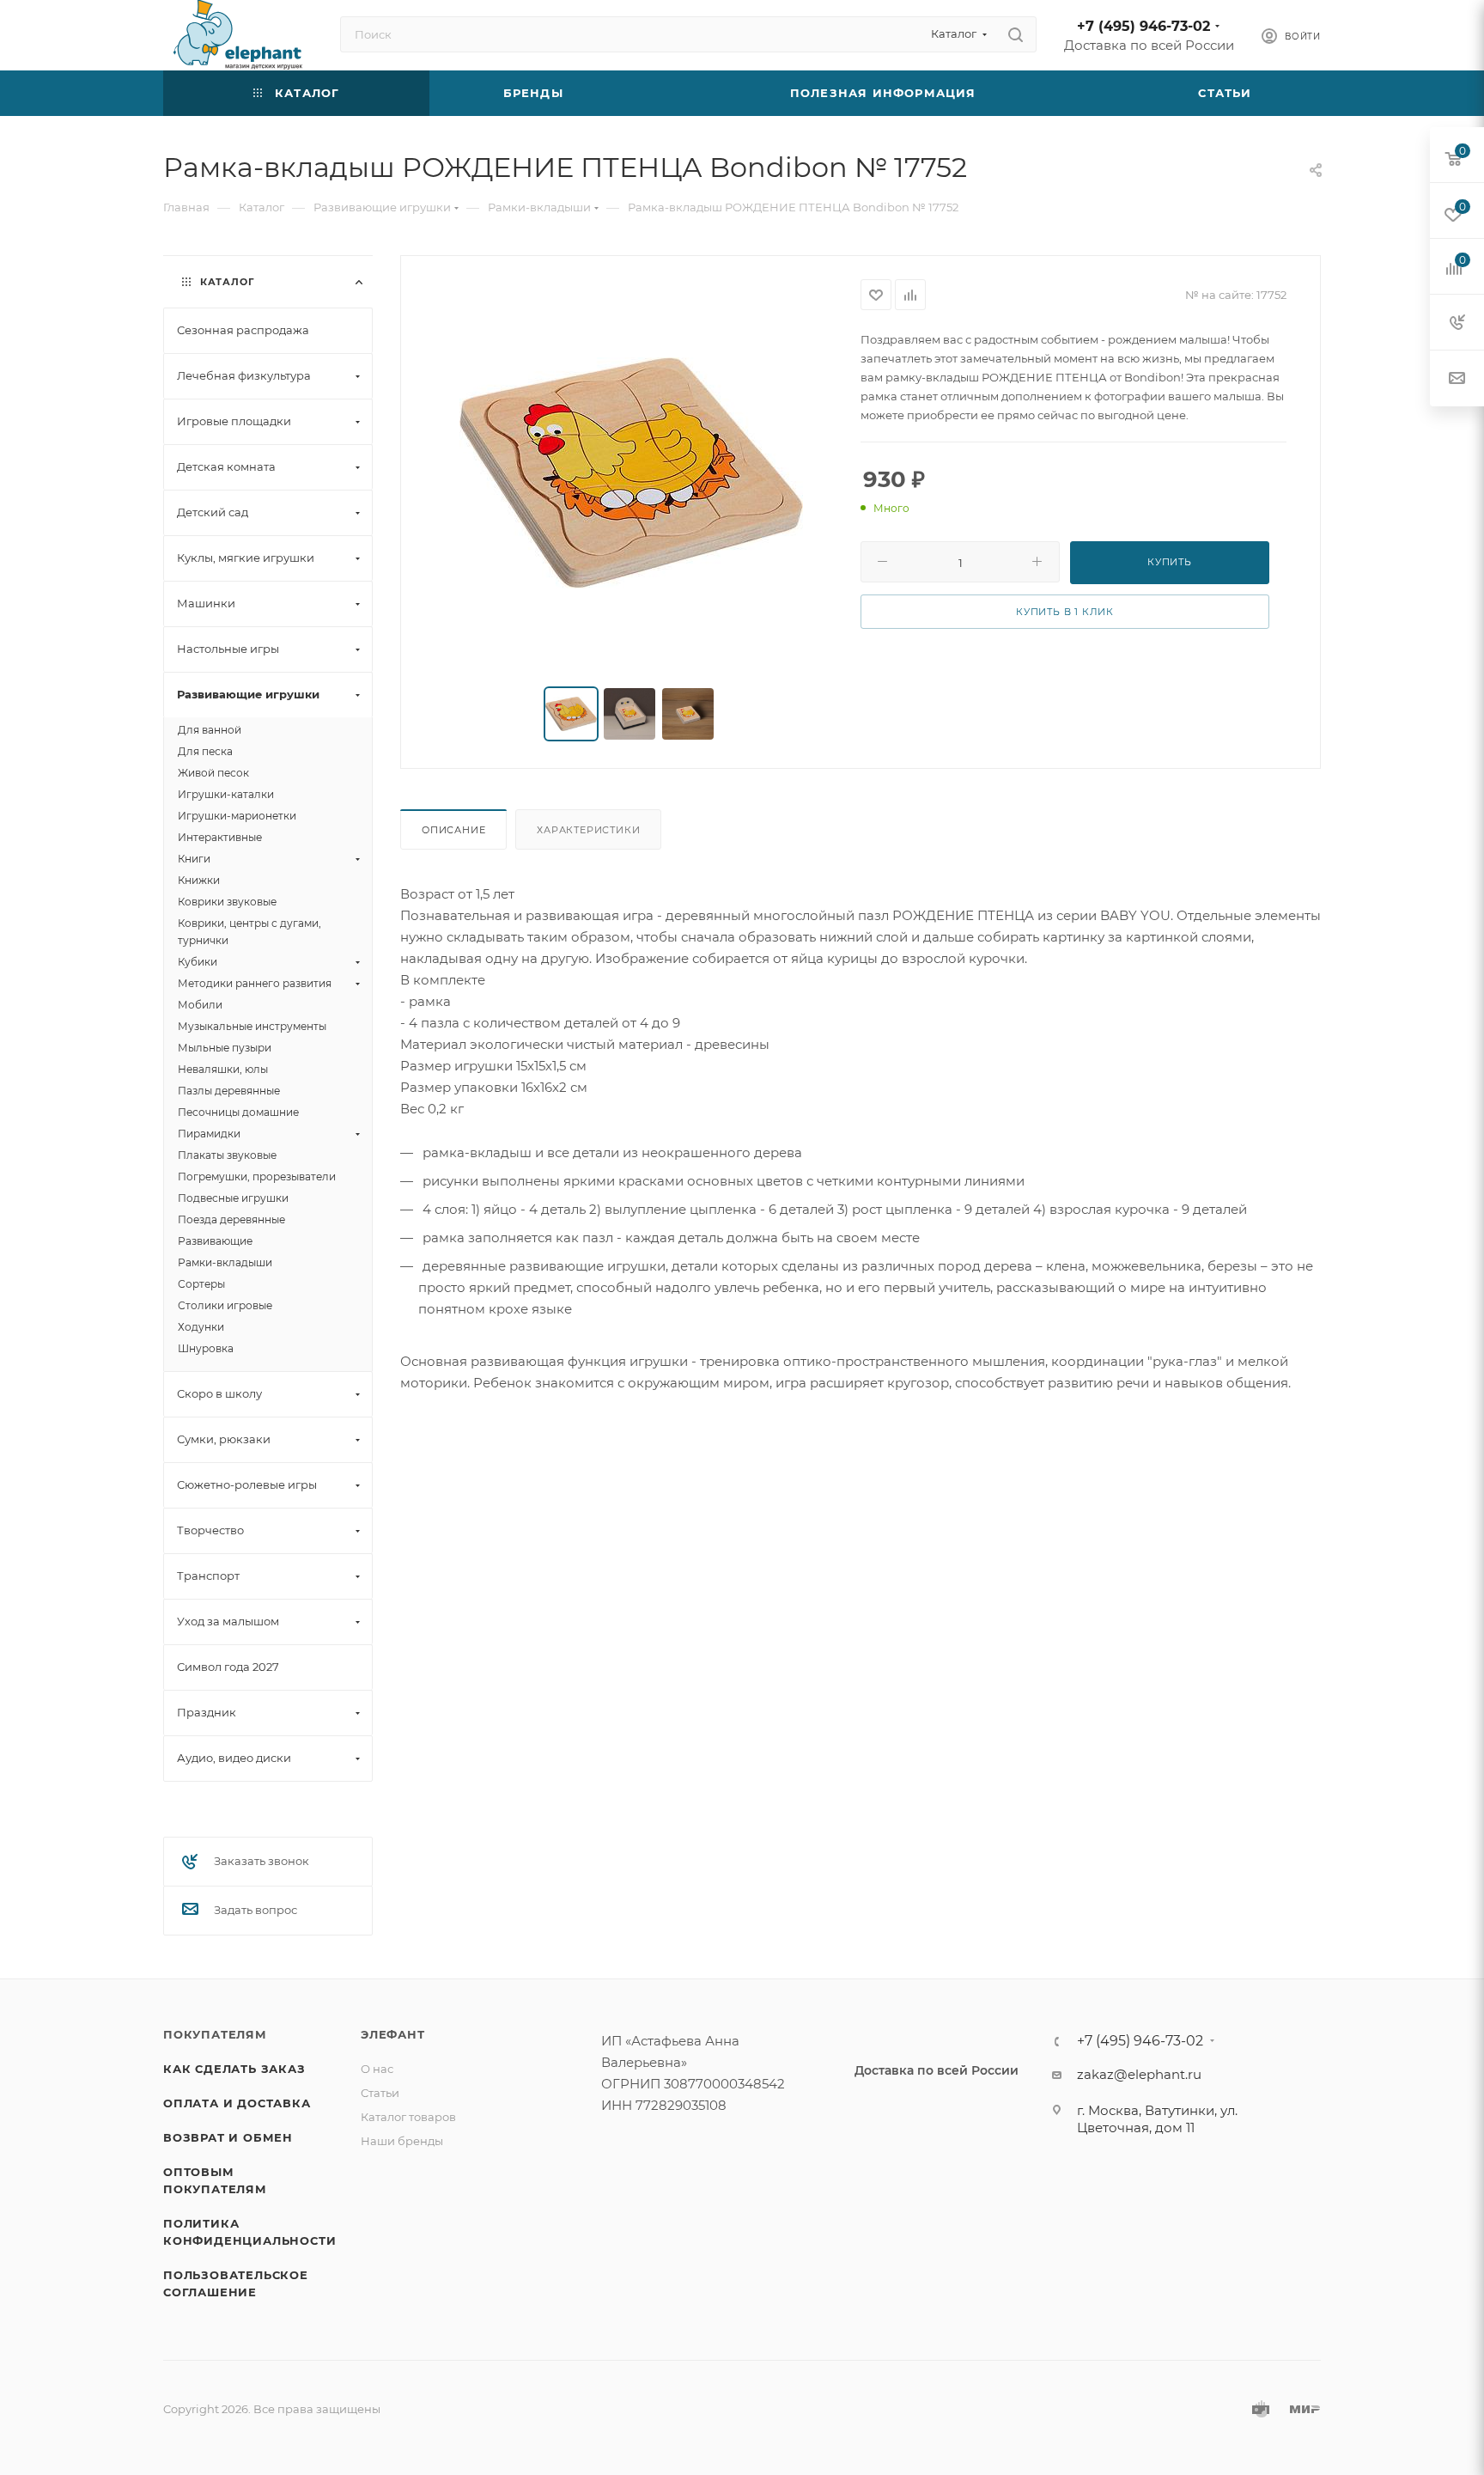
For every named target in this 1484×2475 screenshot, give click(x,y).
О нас (377, 2069)
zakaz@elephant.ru (1139, 2074)
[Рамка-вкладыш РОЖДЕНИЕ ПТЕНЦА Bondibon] (631, 472)
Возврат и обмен (228, 2137)
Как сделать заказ (234, 2069)
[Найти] (1016, 34)
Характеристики (588, 830)
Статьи (380, 2093)
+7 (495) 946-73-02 (1143, 26)
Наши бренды (402, 2141)
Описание (453, 830)
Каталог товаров (408, 2117)
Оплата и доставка (237, 2103)
